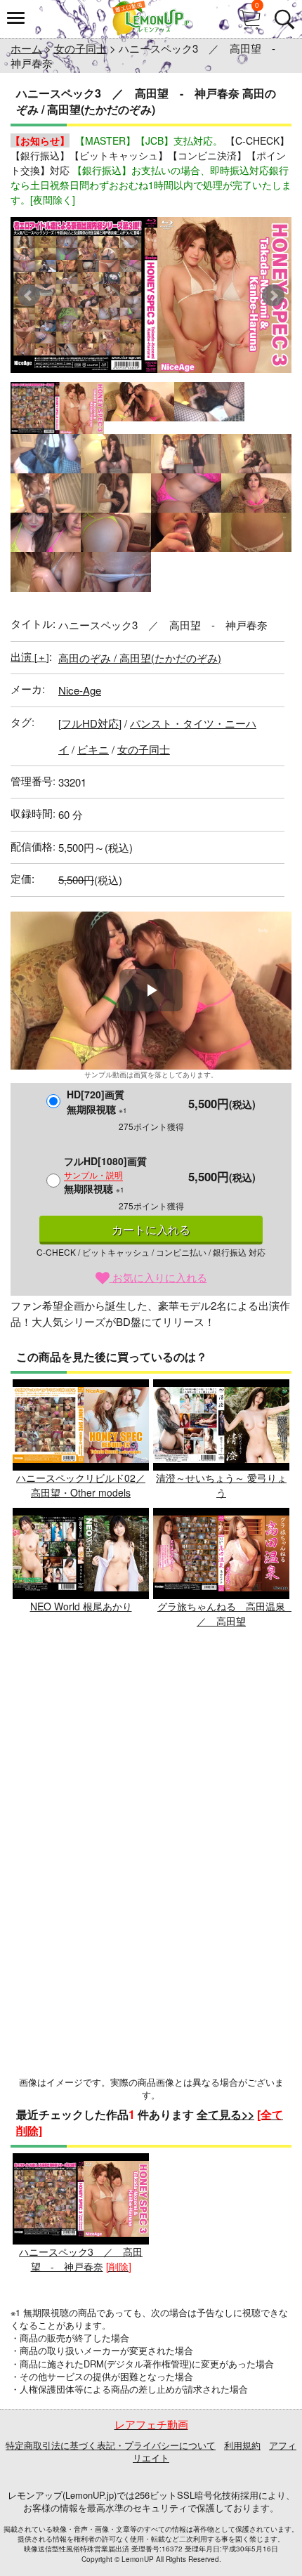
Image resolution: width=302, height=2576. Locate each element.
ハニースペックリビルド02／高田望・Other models (81, 1485)
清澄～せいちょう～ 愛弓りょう (221, 1485)
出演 (30, 656)
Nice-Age (80, 690)
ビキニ (93, 749)
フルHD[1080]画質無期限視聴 (105, 1175)
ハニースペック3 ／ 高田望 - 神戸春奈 (81, 2259)
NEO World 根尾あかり (81, 1606)
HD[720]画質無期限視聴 (97, 1102)
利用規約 (242, 2445)
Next (273, 296)
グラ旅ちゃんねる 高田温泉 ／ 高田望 (226, 1614)
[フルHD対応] (90, 723)
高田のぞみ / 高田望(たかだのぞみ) (140, 658)
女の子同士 (80, 48)
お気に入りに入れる (158, 1277)
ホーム (26, 48)
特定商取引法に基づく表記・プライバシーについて (111, 2445)
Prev (29, 296)
